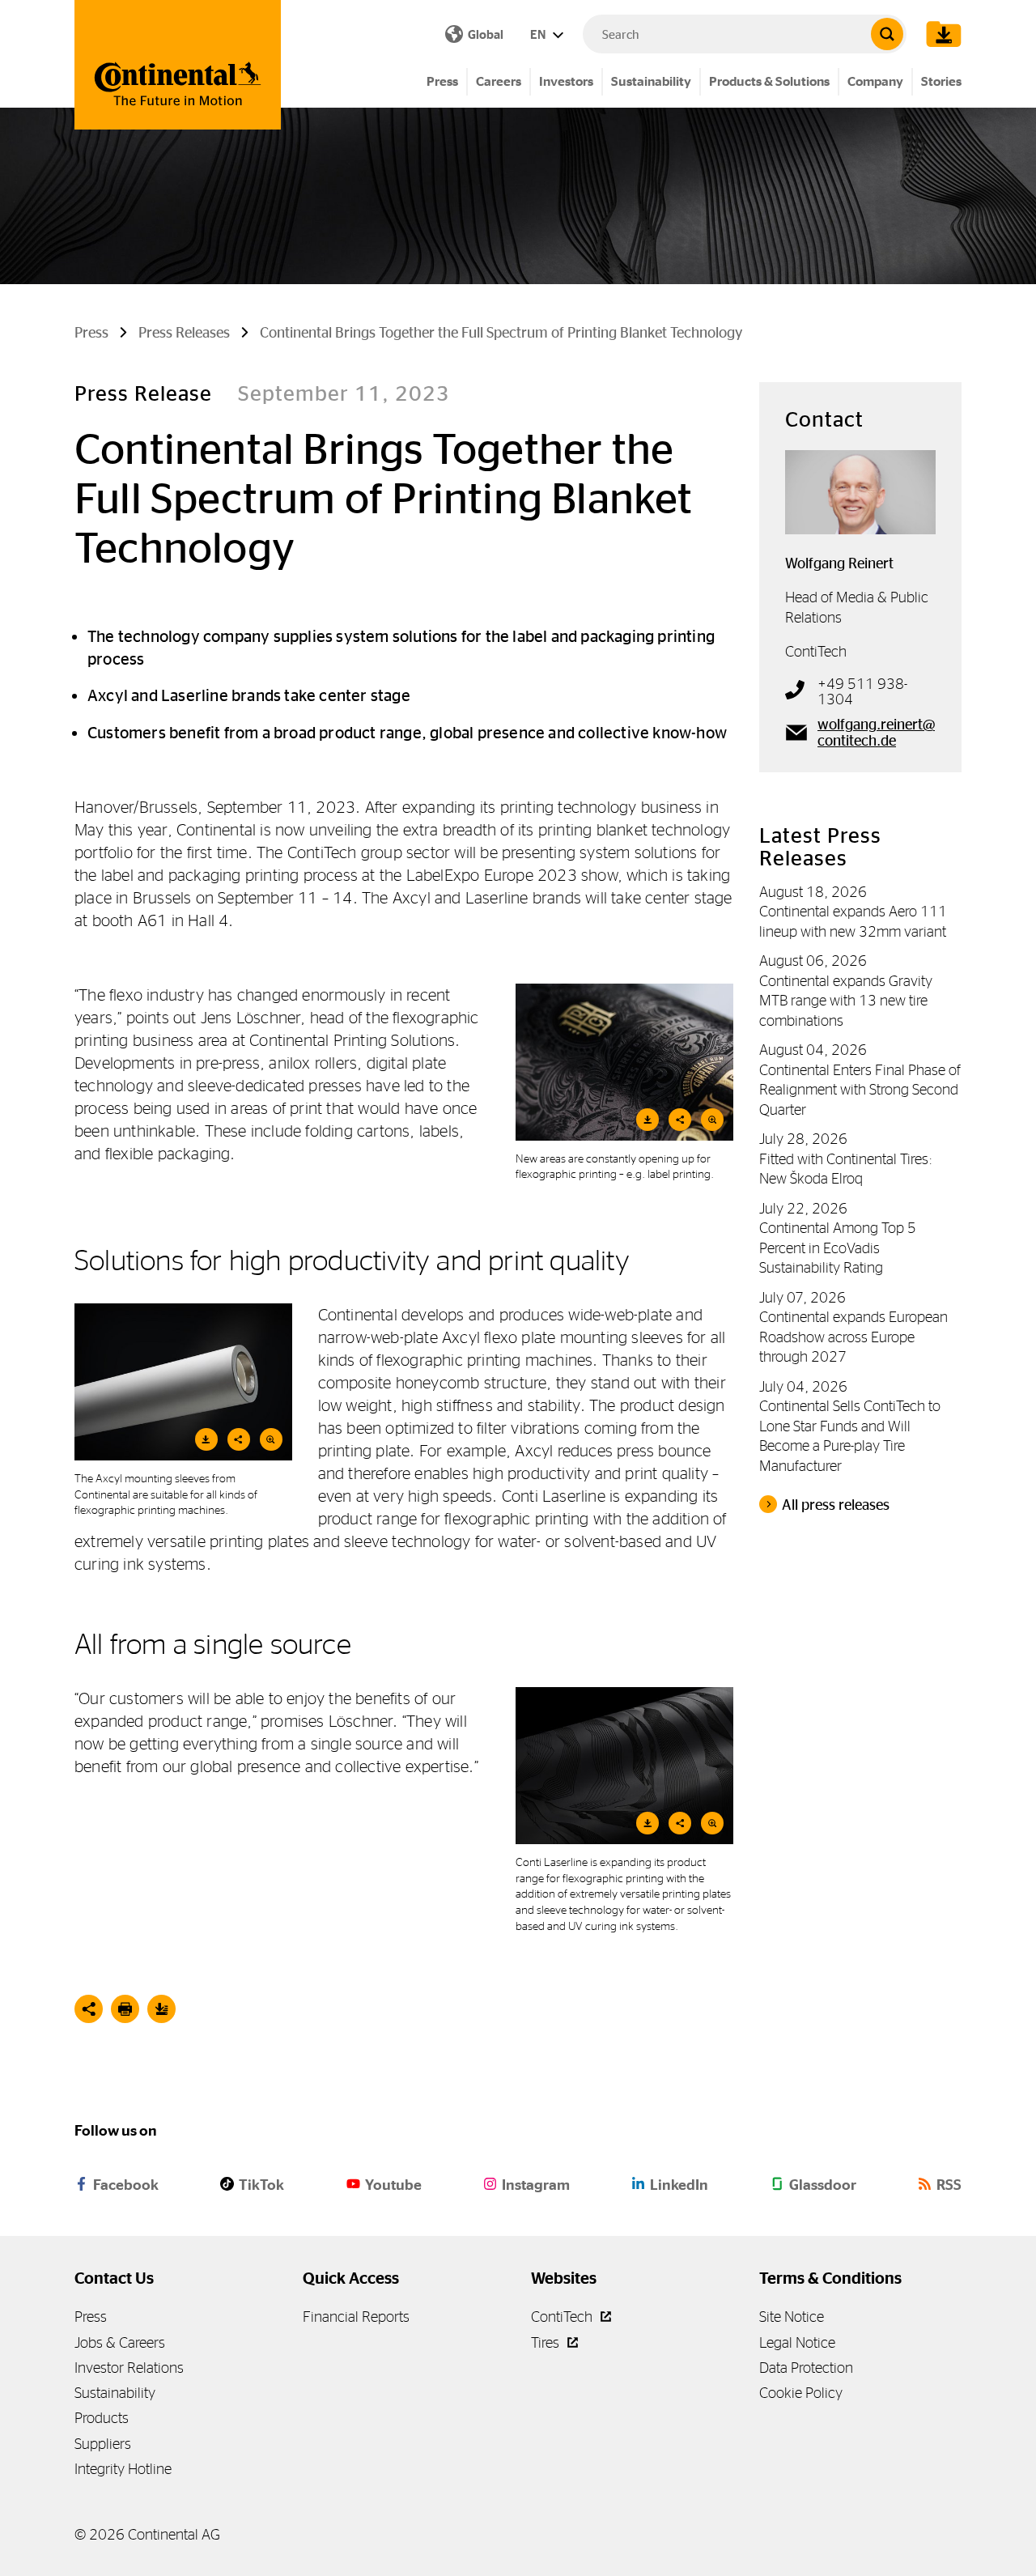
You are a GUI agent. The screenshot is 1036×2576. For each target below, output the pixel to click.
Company (875, 81)
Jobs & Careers (120, 2342)
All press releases (836, 1505)
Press (442, 81)
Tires (547, 2342)
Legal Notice (797, 2342)
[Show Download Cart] (940, 34)
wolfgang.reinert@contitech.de (876, 733)
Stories (941, 81)
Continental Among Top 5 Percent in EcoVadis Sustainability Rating (838, 1248)
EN (539, 34)
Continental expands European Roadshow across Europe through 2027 (853, 1337)
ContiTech (563, 2317)
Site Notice (792, 2317)
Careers (499, 81)
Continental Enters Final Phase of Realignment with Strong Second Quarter (860, 1090)
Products (102, 2418)
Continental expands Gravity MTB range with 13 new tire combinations (846, 1001)
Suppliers (103, 2444)
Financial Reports (356, 2317)
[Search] (887, 34)
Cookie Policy (801, 2393)
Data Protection (806, 2368)
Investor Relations (129, 2368)
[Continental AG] (178, 65)
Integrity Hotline (123, 2469)
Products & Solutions (769, 81)
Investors (566, 81)
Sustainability (651, 81)
